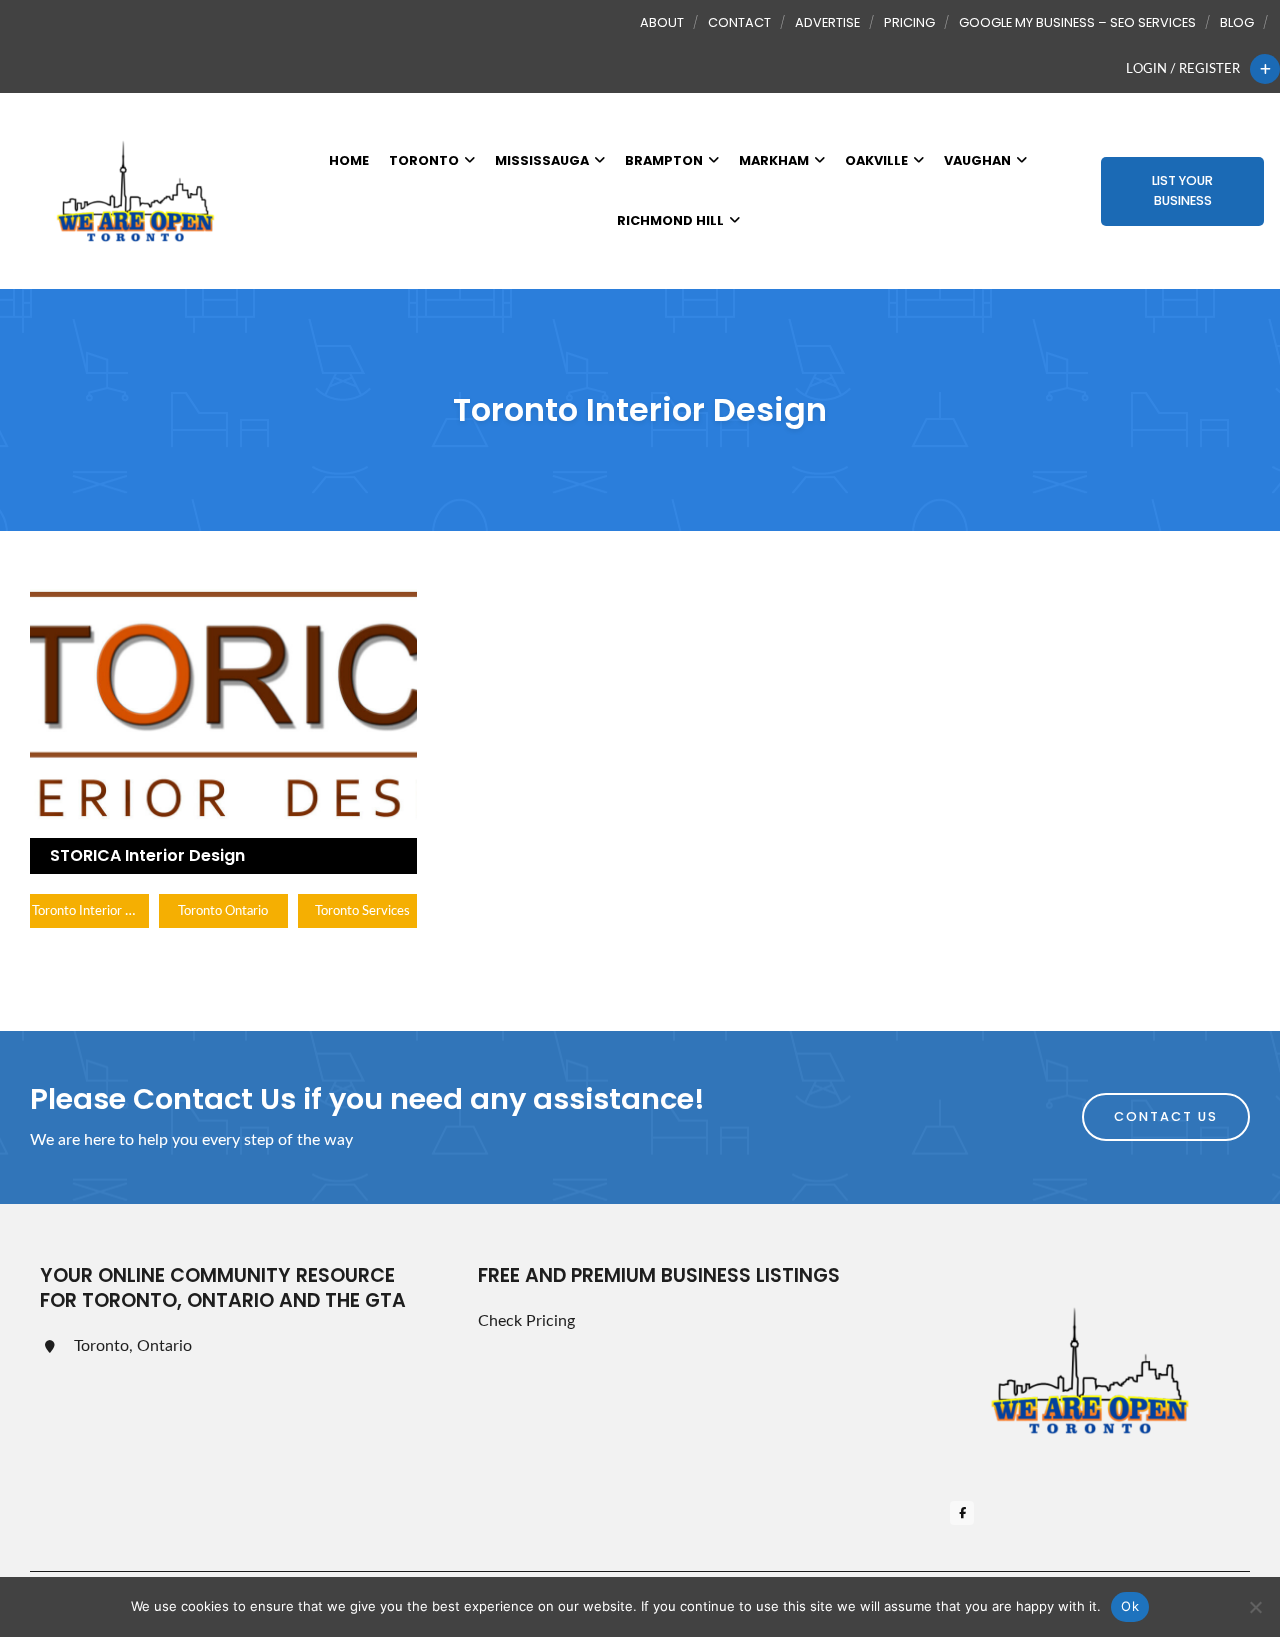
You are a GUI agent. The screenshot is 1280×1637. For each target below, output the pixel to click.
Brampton (664, 160)
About (662, 22)
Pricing (909, 22)
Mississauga (542, 160)
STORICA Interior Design (147, 855)
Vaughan (977, 160)
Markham (774, 160)
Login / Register (1183, 69)
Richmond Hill (670, 220)
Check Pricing (526, 1321)
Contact (739, 22)
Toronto (424, 160)
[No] (1255, 1607)
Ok (1130, 1606)
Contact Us (1166, 1116)
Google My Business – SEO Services (1077, 22)
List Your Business (1182, 190)
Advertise (827, 22)
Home (349, 160)
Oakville (876, 160)
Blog (1237, 22)
